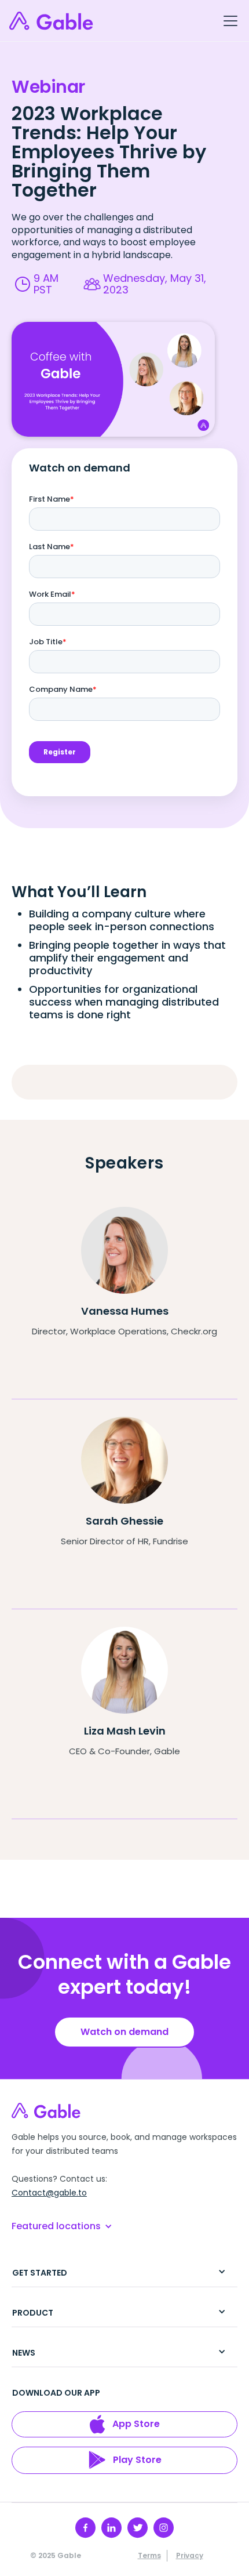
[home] (52, 21)
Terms (149, 2555)
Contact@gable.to (49, 2193)
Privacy (190, 2555)
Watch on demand (124, 2032)
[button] (228, 21)
